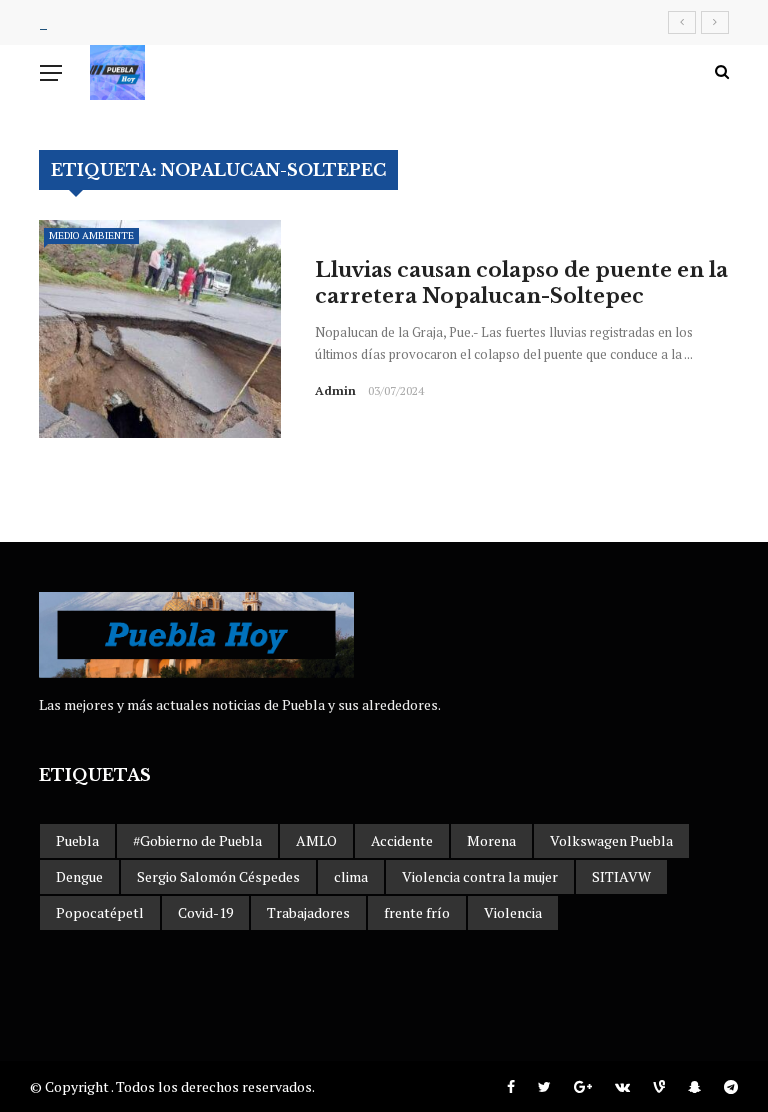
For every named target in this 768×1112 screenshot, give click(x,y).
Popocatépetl (100, 912)
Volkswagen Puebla (611, 840)
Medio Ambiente (91, 235)
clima (351, 876)
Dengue (79, 876)
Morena (491, 840)
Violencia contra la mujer (480, 876)
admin (335, 390)
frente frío (417, 912)
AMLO (316, 840)
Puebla (77, 840)
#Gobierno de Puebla (197, 840)
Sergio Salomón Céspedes (218, 876)
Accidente (402, 840)
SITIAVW (621, 876)
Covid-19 (205, 912)
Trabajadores (308, 912)
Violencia (513, 912)
